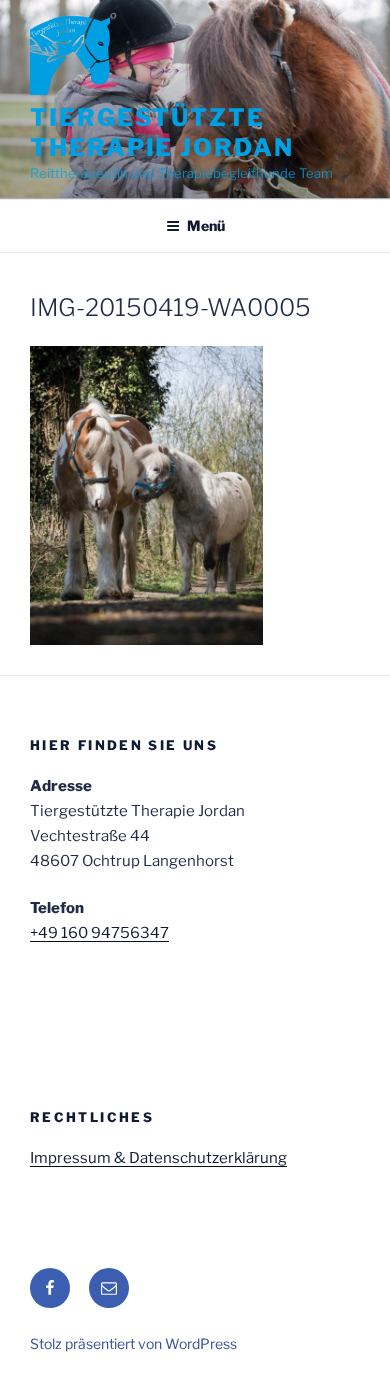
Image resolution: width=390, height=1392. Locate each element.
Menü (206, 225)
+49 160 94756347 (99, 933)
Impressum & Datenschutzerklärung (158, 1158)
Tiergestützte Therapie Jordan (162, 132)
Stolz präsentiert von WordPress (133, 1343)
